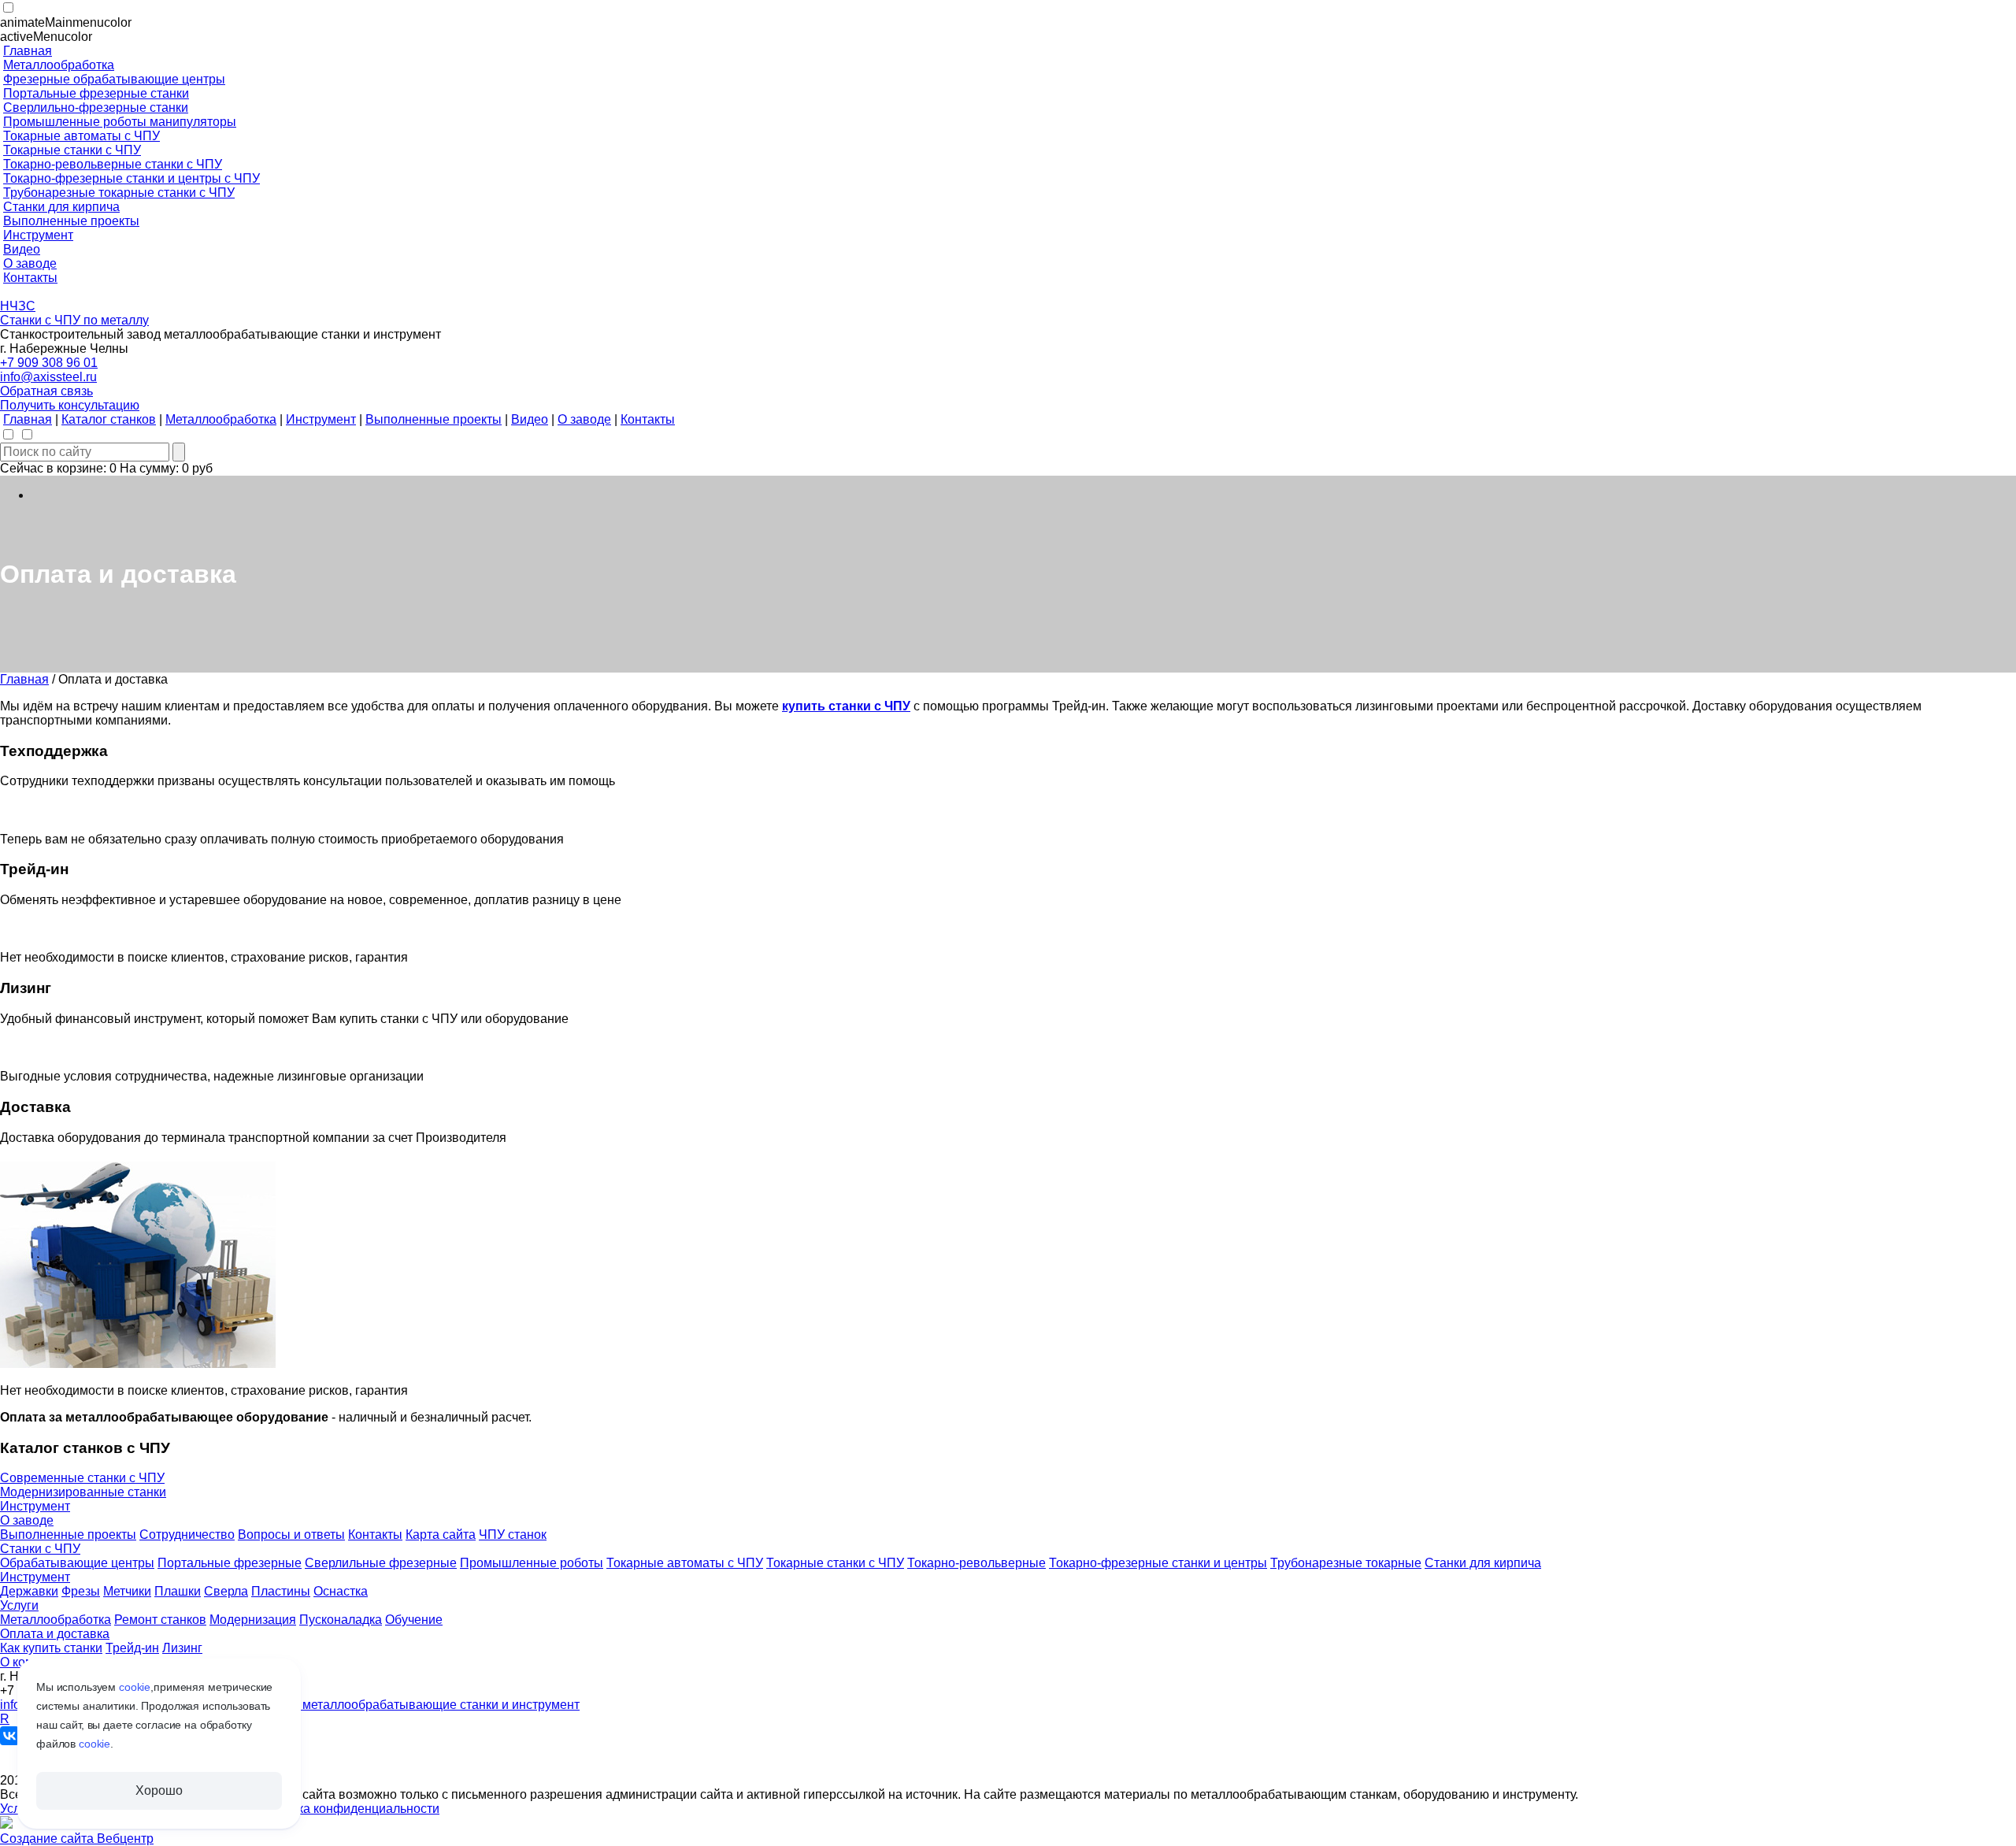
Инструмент (35, 1506)
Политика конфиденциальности (347, 1809)
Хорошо (159, 1790)
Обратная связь (46, 391)
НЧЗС (18, 306)
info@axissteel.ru (48, 377)
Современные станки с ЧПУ (82, 1478)
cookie (135, 1687)
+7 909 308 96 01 (49, 363)
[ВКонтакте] (9, 1736)
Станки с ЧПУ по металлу (74, 320)
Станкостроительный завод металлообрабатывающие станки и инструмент (359, 1705)
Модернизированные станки (83, 1492)
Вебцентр (125, 1839)
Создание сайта (48, 1839)
